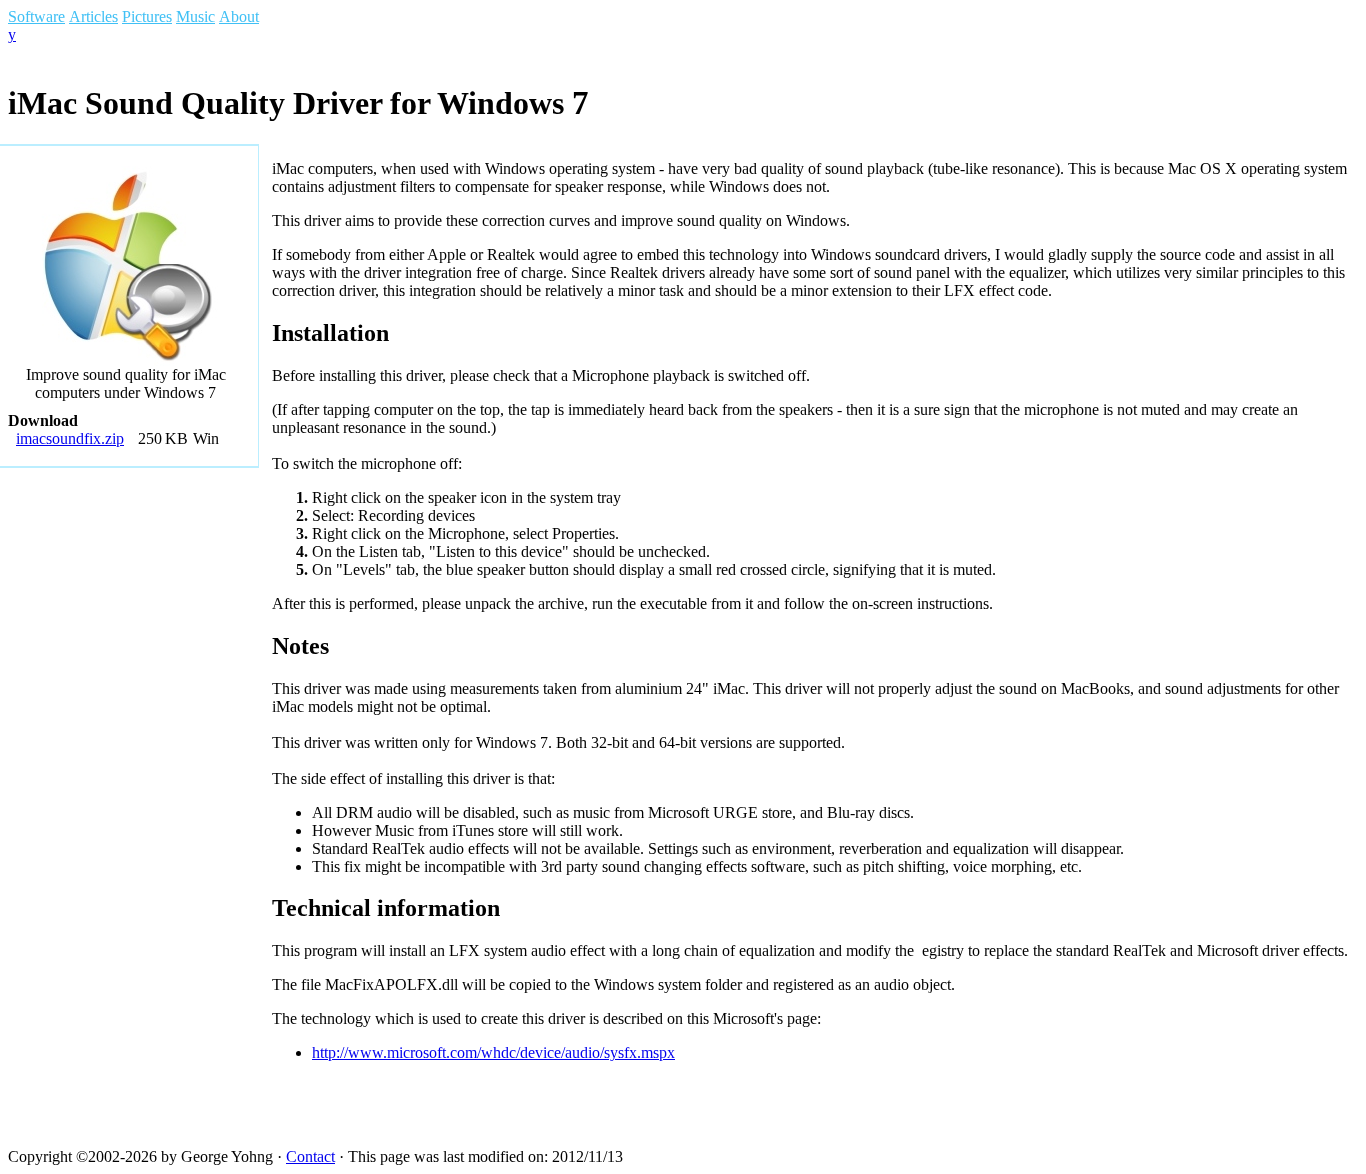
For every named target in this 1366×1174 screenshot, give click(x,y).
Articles (93, 16)
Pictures (147, 16)
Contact (310, 1156)
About (239, 16)
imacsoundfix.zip (70, 438)
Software (36, 16)
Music (195, 16)
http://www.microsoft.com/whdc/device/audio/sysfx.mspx (493, 1052)
